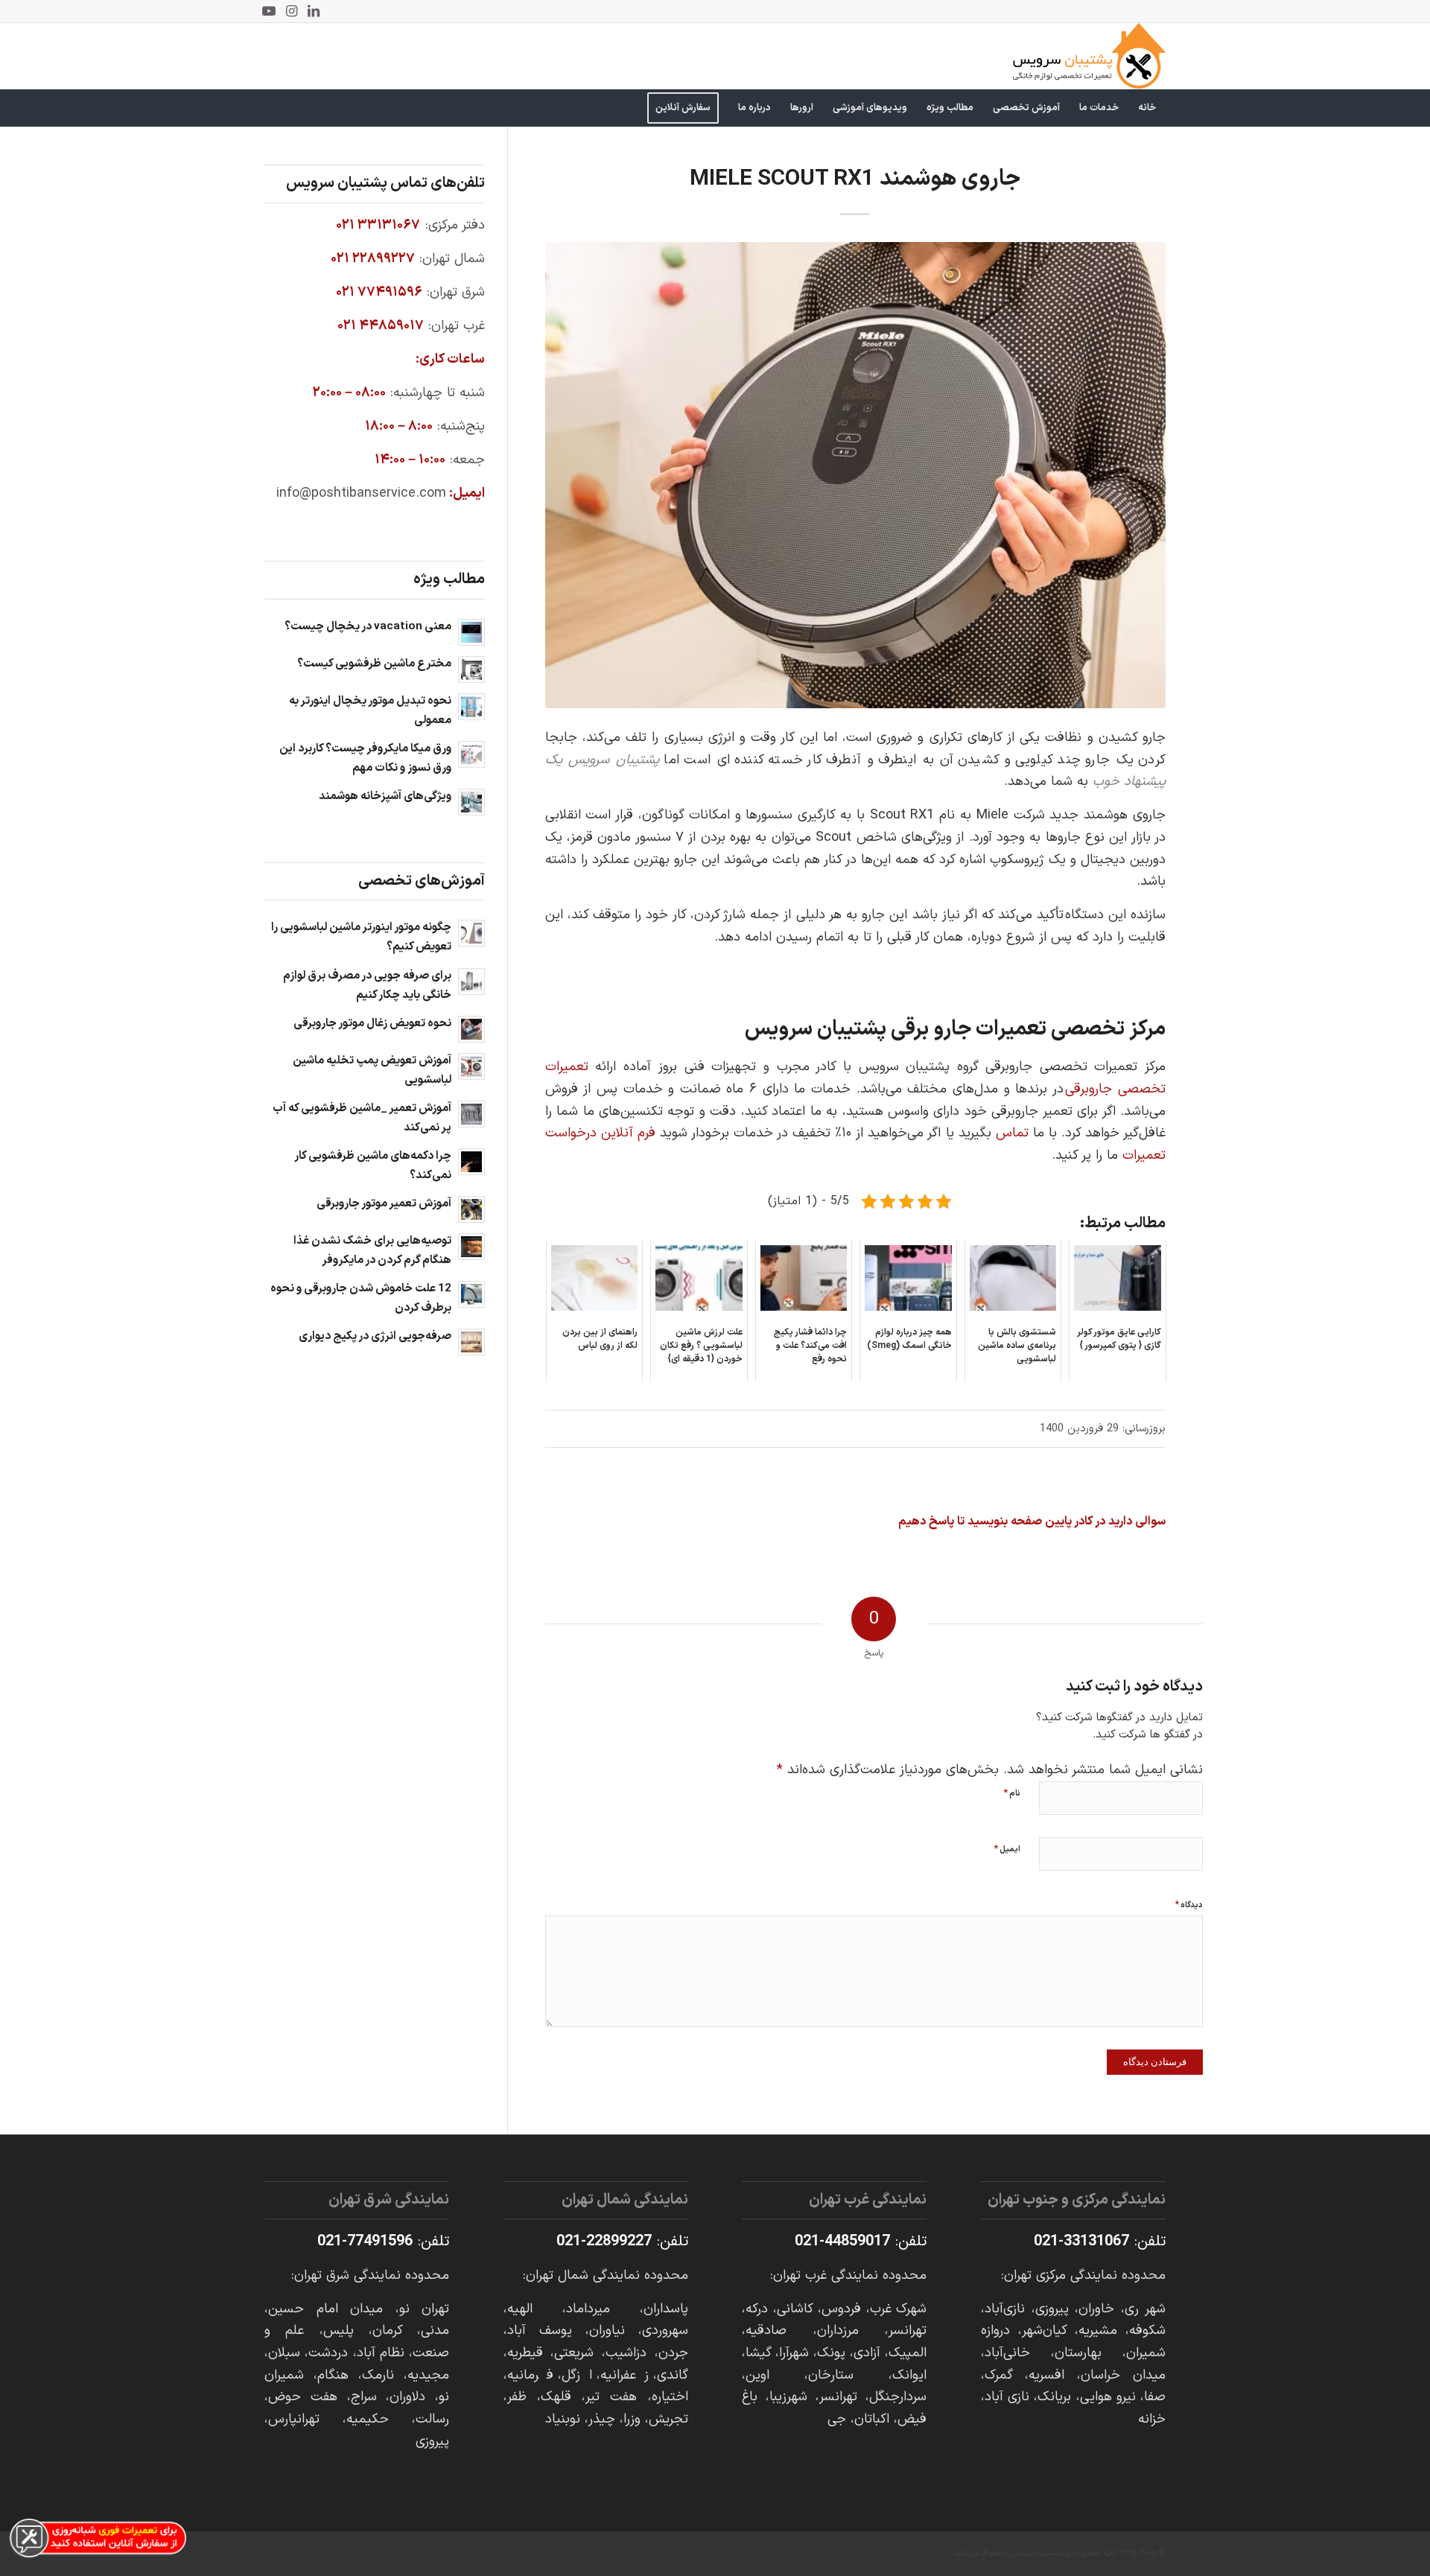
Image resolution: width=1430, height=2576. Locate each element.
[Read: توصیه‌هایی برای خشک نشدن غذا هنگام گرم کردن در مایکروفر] (471, 1247)
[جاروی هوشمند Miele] (855, 475)
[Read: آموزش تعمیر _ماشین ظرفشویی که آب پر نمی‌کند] (471, 1114)
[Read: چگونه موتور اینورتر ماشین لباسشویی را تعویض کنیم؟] (471, 933)
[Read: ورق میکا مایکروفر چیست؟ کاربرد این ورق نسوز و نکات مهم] (471, 754)
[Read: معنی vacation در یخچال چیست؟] (471, 632)
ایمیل (1007, 1849)
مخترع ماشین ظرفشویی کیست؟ (374, 664)
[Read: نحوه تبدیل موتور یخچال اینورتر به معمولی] (471, 707)
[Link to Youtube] (269, 11)
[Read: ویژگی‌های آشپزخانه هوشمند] (471, 802)
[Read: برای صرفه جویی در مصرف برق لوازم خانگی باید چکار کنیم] (471, 982)
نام (1012, 1793)
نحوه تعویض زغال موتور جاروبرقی (372, 1024)
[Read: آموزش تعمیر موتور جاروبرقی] (471, 1209)
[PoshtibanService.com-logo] (1089, 56)
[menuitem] (1147, 108)
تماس (1012, 1133)
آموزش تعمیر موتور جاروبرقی (384, 1204)
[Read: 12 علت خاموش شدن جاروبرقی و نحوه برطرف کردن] (471, 1294)
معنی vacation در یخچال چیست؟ (368, 627)
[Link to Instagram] (291, 11)
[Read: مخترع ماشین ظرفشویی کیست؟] (471, 670)
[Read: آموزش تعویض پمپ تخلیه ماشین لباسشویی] (471, 1066)
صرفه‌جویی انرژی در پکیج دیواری (375, 1336)
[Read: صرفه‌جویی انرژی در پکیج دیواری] (471, 1342)
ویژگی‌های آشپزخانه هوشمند (385, 796)
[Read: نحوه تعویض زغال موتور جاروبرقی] (471, 1029)
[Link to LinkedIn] (314, 11)
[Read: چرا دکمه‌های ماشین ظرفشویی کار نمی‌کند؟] (471, 1162)
